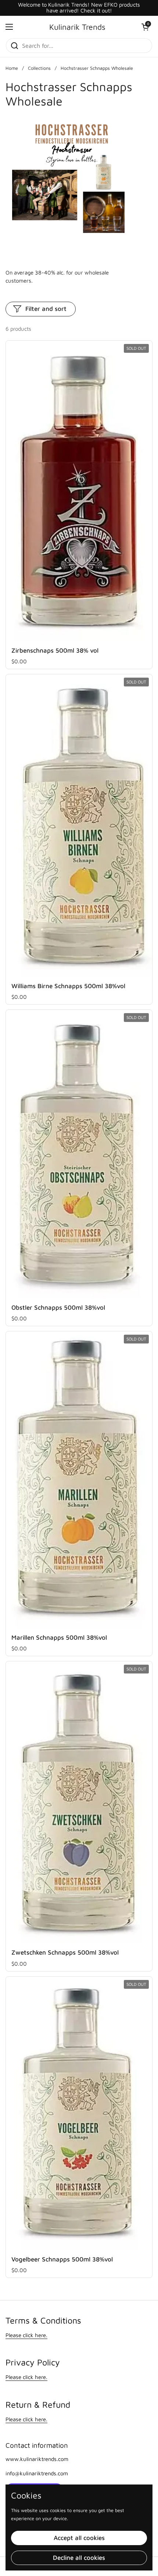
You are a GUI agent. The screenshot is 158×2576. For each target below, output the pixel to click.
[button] (145, 27)
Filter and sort (46, 309)
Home (12, 68)
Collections (39, 68)
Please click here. (26, 2335)
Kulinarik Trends (77, 27)
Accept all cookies (79, 2538)
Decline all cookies (79, 2558)
